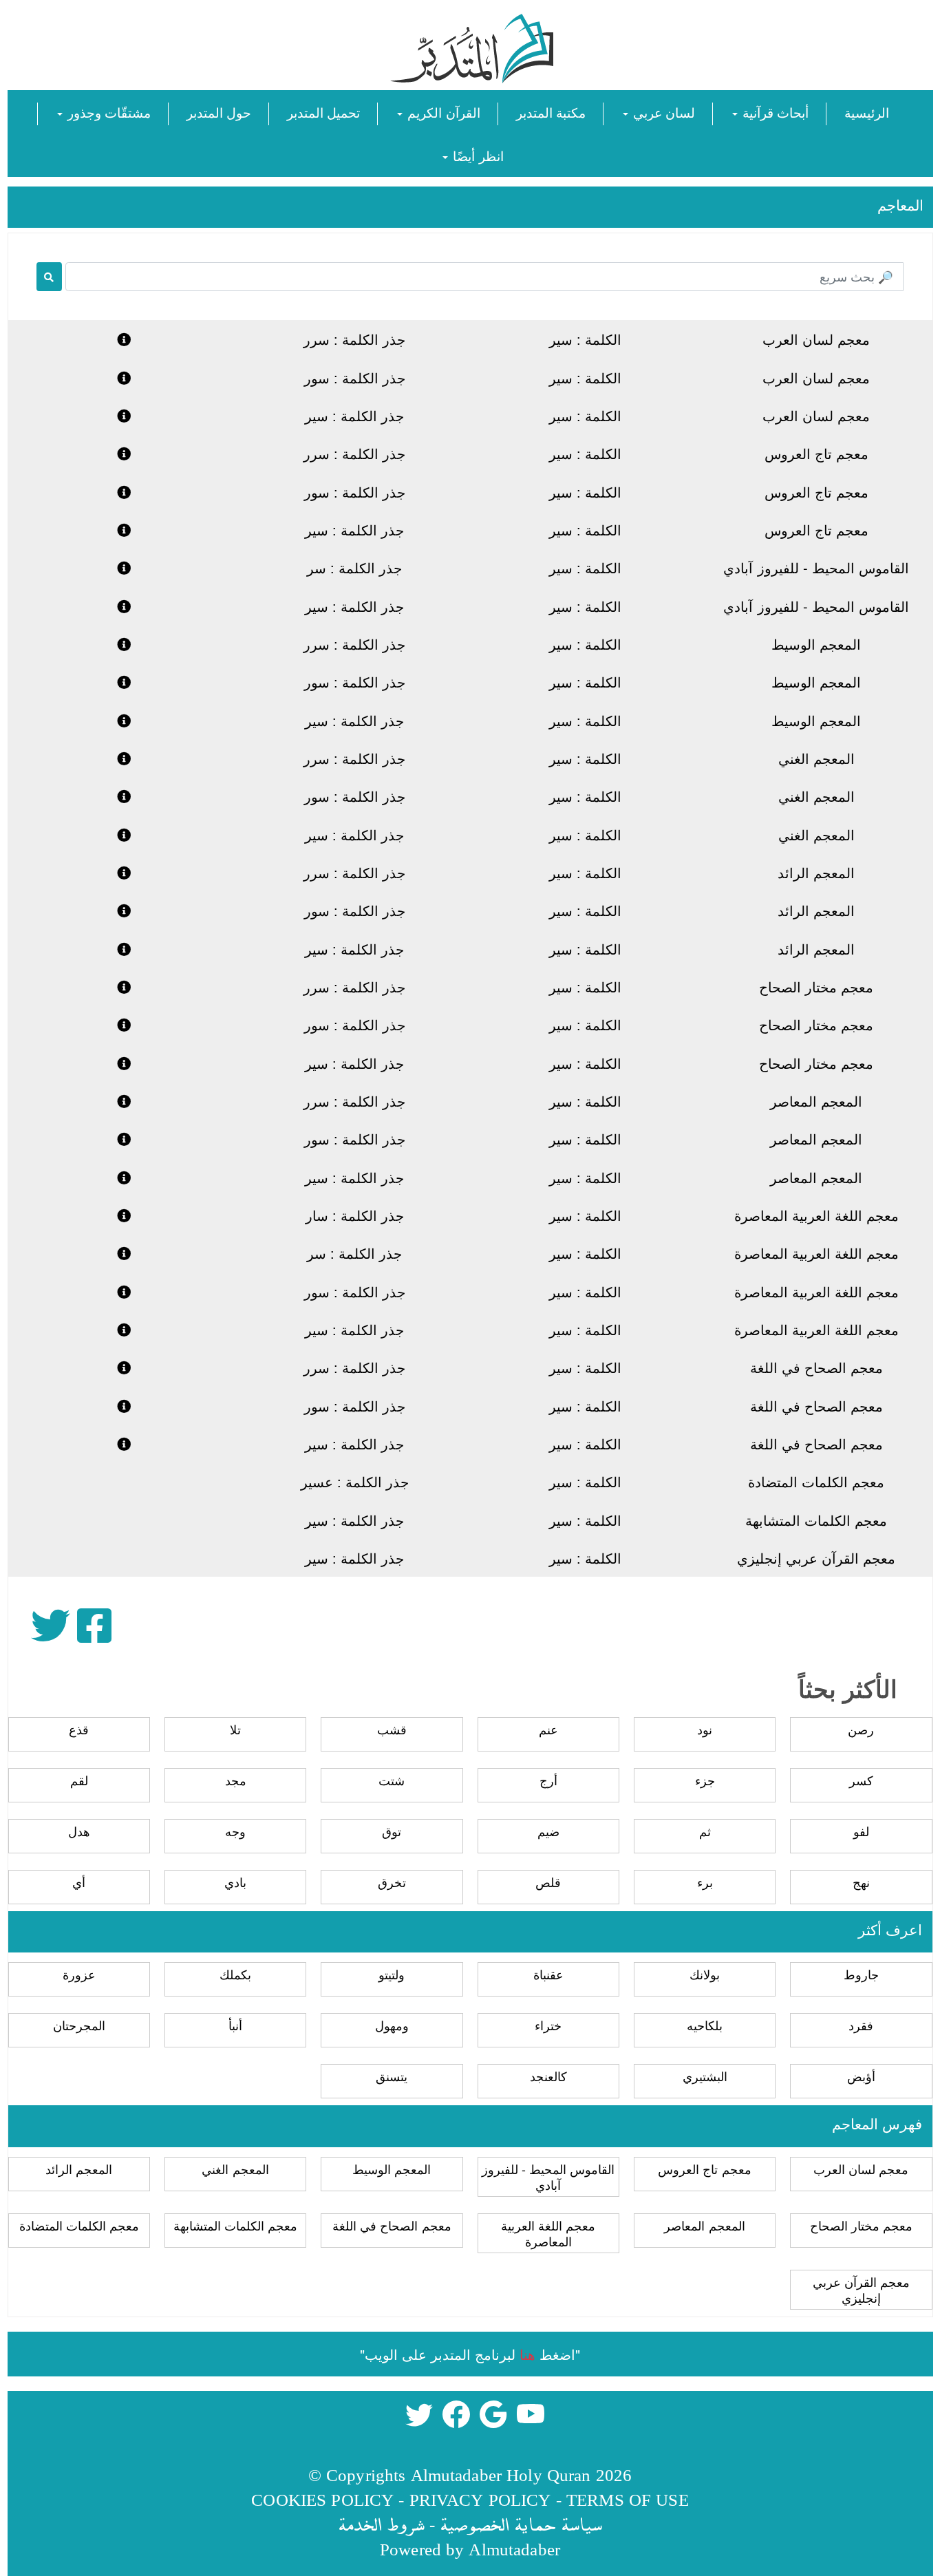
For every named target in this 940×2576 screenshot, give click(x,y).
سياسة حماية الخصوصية (521, 2524)
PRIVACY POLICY (480, 2499)
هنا (527, 2354)
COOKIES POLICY (322, 2499)
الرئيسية (867, 112)
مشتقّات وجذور (107, 112)
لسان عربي (662, 112)
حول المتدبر (219, 112)
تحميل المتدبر (323, 112)
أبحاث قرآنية (774, 112)
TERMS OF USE (628, 2499)
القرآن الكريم (442, 112)
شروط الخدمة (381, 2524)
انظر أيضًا (476, 155)
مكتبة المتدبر (551, 112)
